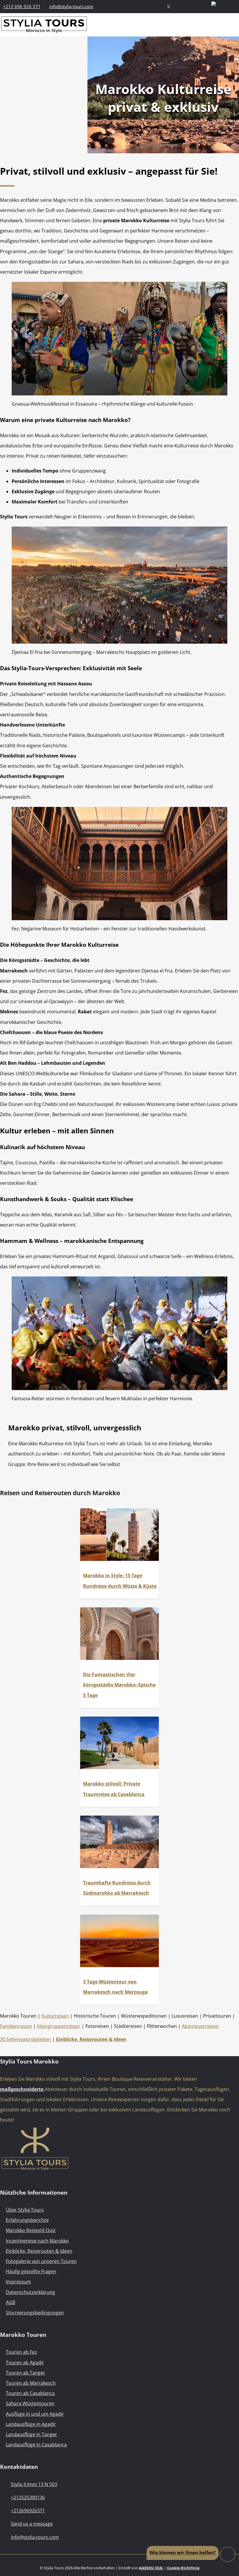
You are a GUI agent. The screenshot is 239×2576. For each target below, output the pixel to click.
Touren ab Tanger (26, 2373)
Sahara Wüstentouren (30, 2403)
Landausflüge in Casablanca (36, 2445)
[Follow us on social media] (168, 6)
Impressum (18, 2282)
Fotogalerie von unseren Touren (41, 2261)
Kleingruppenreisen (59, 2026)
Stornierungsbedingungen (35, 2313)
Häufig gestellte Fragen (31, 2271)
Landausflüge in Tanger (31, 2434)
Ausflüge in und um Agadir (35, 2414)
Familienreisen (16, 2026)
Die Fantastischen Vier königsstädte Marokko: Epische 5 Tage (119, 1685)
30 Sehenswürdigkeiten (26, 2039)
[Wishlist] (203, 6)
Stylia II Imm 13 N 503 (34, 2484)
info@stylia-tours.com (71, 6)
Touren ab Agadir (25, 2363)
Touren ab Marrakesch (31, 2383)
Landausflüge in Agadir (31, 2424)
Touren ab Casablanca (30, 2393)
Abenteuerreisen (200, 2026)
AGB (10, 2302)
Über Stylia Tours (25, 2210)
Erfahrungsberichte (27, 2220)
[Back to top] (227, 2554)
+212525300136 (28, 2497)
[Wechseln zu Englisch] (225, 6)
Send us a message (32, 2524)
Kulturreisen (55, 2016)
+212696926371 (28, 2511)
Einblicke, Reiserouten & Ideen (39, 2251)
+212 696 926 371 (22, 6)
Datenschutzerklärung (30, 2292)
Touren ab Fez (21, 2352)
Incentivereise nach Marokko (37, 2241)
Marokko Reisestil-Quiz (31, 2230)
